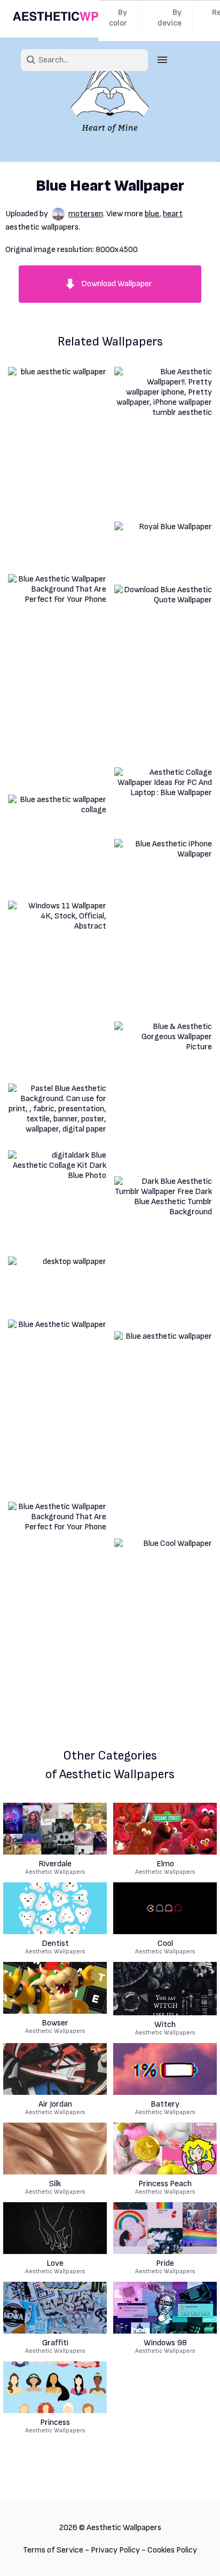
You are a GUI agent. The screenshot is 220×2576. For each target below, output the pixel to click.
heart (173, 214)
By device (170, 18)
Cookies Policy (172, 2550)
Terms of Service (53, 2550)
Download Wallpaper (117, 284)
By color (118, 18)
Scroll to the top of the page (193, 2554)
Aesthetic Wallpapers (55, 1868)
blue (152, 214)
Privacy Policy (115, 2550)
